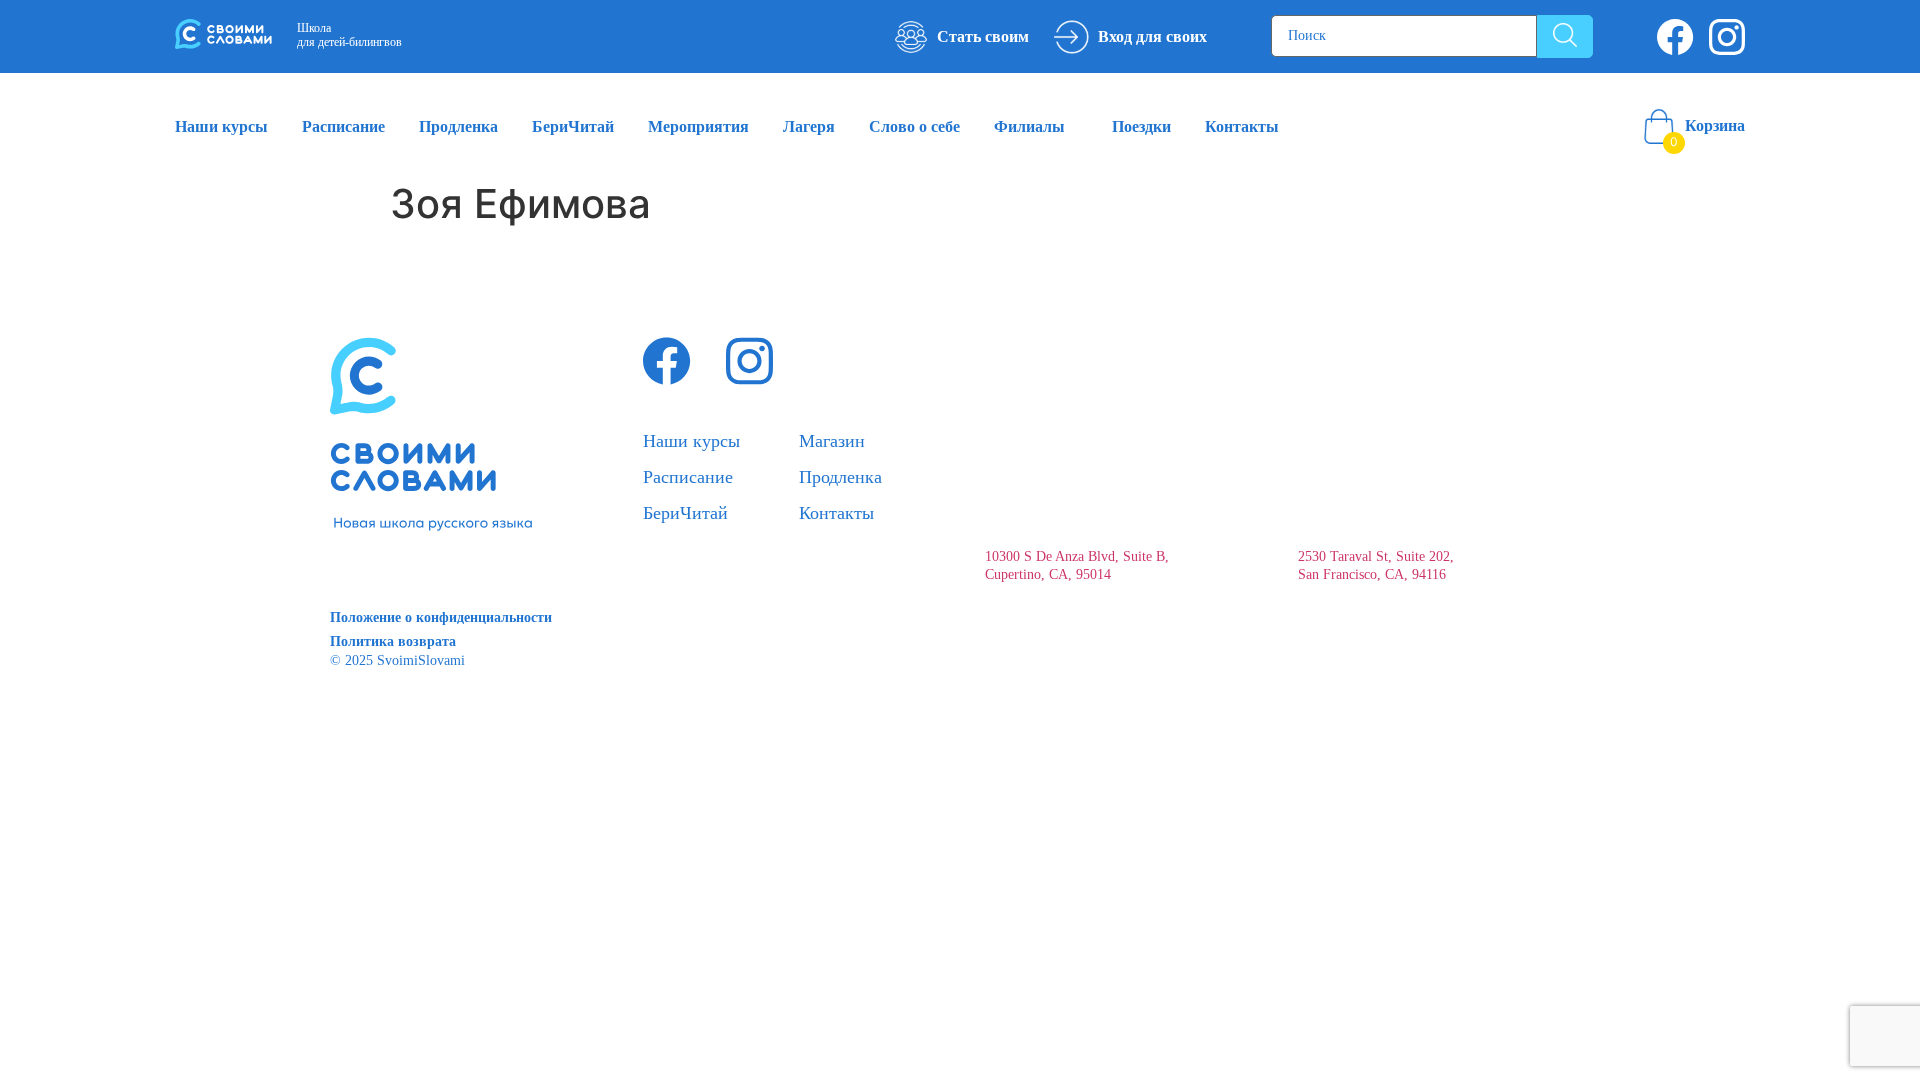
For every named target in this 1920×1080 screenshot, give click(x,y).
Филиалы (1029, 126)
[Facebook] (1675, 37)
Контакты (1242, 126)
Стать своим (983, 36)
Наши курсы (221, 126)
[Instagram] (1727, 37)
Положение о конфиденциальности (441, 617)
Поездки (1141, 126)
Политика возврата (393, 641)
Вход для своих (1152, 36)
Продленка (458, 126)
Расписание (343, 126)
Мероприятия (698, 126)
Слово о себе (914, 126)
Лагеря (809, 126)
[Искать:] (1404, 36)
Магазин (832, 441)
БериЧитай (573, 126)
